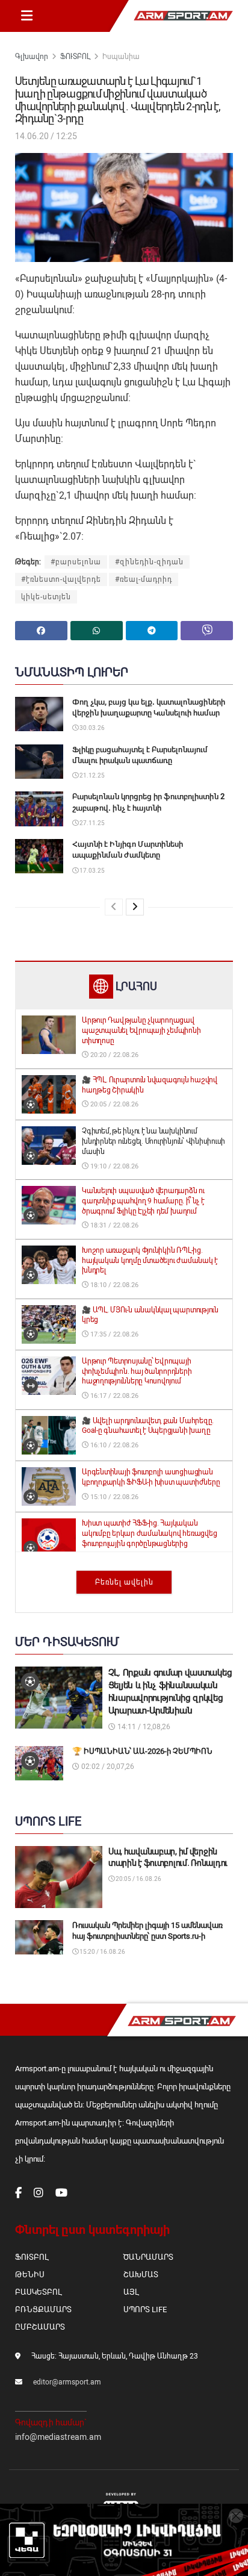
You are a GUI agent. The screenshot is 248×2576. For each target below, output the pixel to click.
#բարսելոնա (76, 562)
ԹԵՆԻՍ (30, 2275)
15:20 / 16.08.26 (102, 1952)
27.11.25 (91, 823)
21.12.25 (91, 775)
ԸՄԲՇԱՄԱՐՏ (40, 2327)
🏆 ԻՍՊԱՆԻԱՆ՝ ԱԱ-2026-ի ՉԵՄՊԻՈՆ (142, 1751)
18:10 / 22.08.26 (113, 1285)
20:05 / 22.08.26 (113, 1104)
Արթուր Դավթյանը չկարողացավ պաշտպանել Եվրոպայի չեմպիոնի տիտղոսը (141, 1031)
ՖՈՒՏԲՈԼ (75, 57)
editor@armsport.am (67, 2382)
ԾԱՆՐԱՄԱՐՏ (148, 2257)
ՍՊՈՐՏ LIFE (145, 2309)
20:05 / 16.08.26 (138, 1879)
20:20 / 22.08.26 (113, 1055)
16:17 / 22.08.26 (113, 1396)
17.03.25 (91, 871)
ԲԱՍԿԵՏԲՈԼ (38, 2292)
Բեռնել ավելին (124, 1582)
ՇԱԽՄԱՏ (141, 2275)
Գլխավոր (32, 57)
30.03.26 (91, 728)
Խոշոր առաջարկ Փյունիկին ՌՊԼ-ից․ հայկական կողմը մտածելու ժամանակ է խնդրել (150, 1261)
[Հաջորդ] (135, 907)
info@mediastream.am (58, 2437)
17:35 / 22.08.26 (113, 1334)
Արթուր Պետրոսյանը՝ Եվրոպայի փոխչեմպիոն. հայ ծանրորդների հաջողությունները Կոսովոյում (137, 1371)
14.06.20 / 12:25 (46, 136)
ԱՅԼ (131, 2292)
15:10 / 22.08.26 (113, 1497)
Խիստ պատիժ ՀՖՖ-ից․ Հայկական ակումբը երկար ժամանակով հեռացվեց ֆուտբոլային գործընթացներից (149, 1533)
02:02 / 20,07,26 (107, 1767)
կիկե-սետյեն (46, 597)
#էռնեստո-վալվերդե (61, 579)
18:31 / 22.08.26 (113, 1225)
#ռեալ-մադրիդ (144, 579)
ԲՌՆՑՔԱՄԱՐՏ (43, 2309)
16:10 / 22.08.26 (113, 1445)
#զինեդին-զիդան (149, 562)
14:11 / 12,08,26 (143, 1727)
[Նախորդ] (114, 907)
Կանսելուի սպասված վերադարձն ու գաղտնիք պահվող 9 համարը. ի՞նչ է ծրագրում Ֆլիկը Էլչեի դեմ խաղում (143, 1201)
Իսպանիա (121, 57)
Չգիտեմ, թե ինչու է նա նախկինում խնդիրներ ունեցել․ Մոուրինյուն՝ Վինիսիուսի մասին (153, 1141)
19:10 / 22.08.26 (113, 1166)
